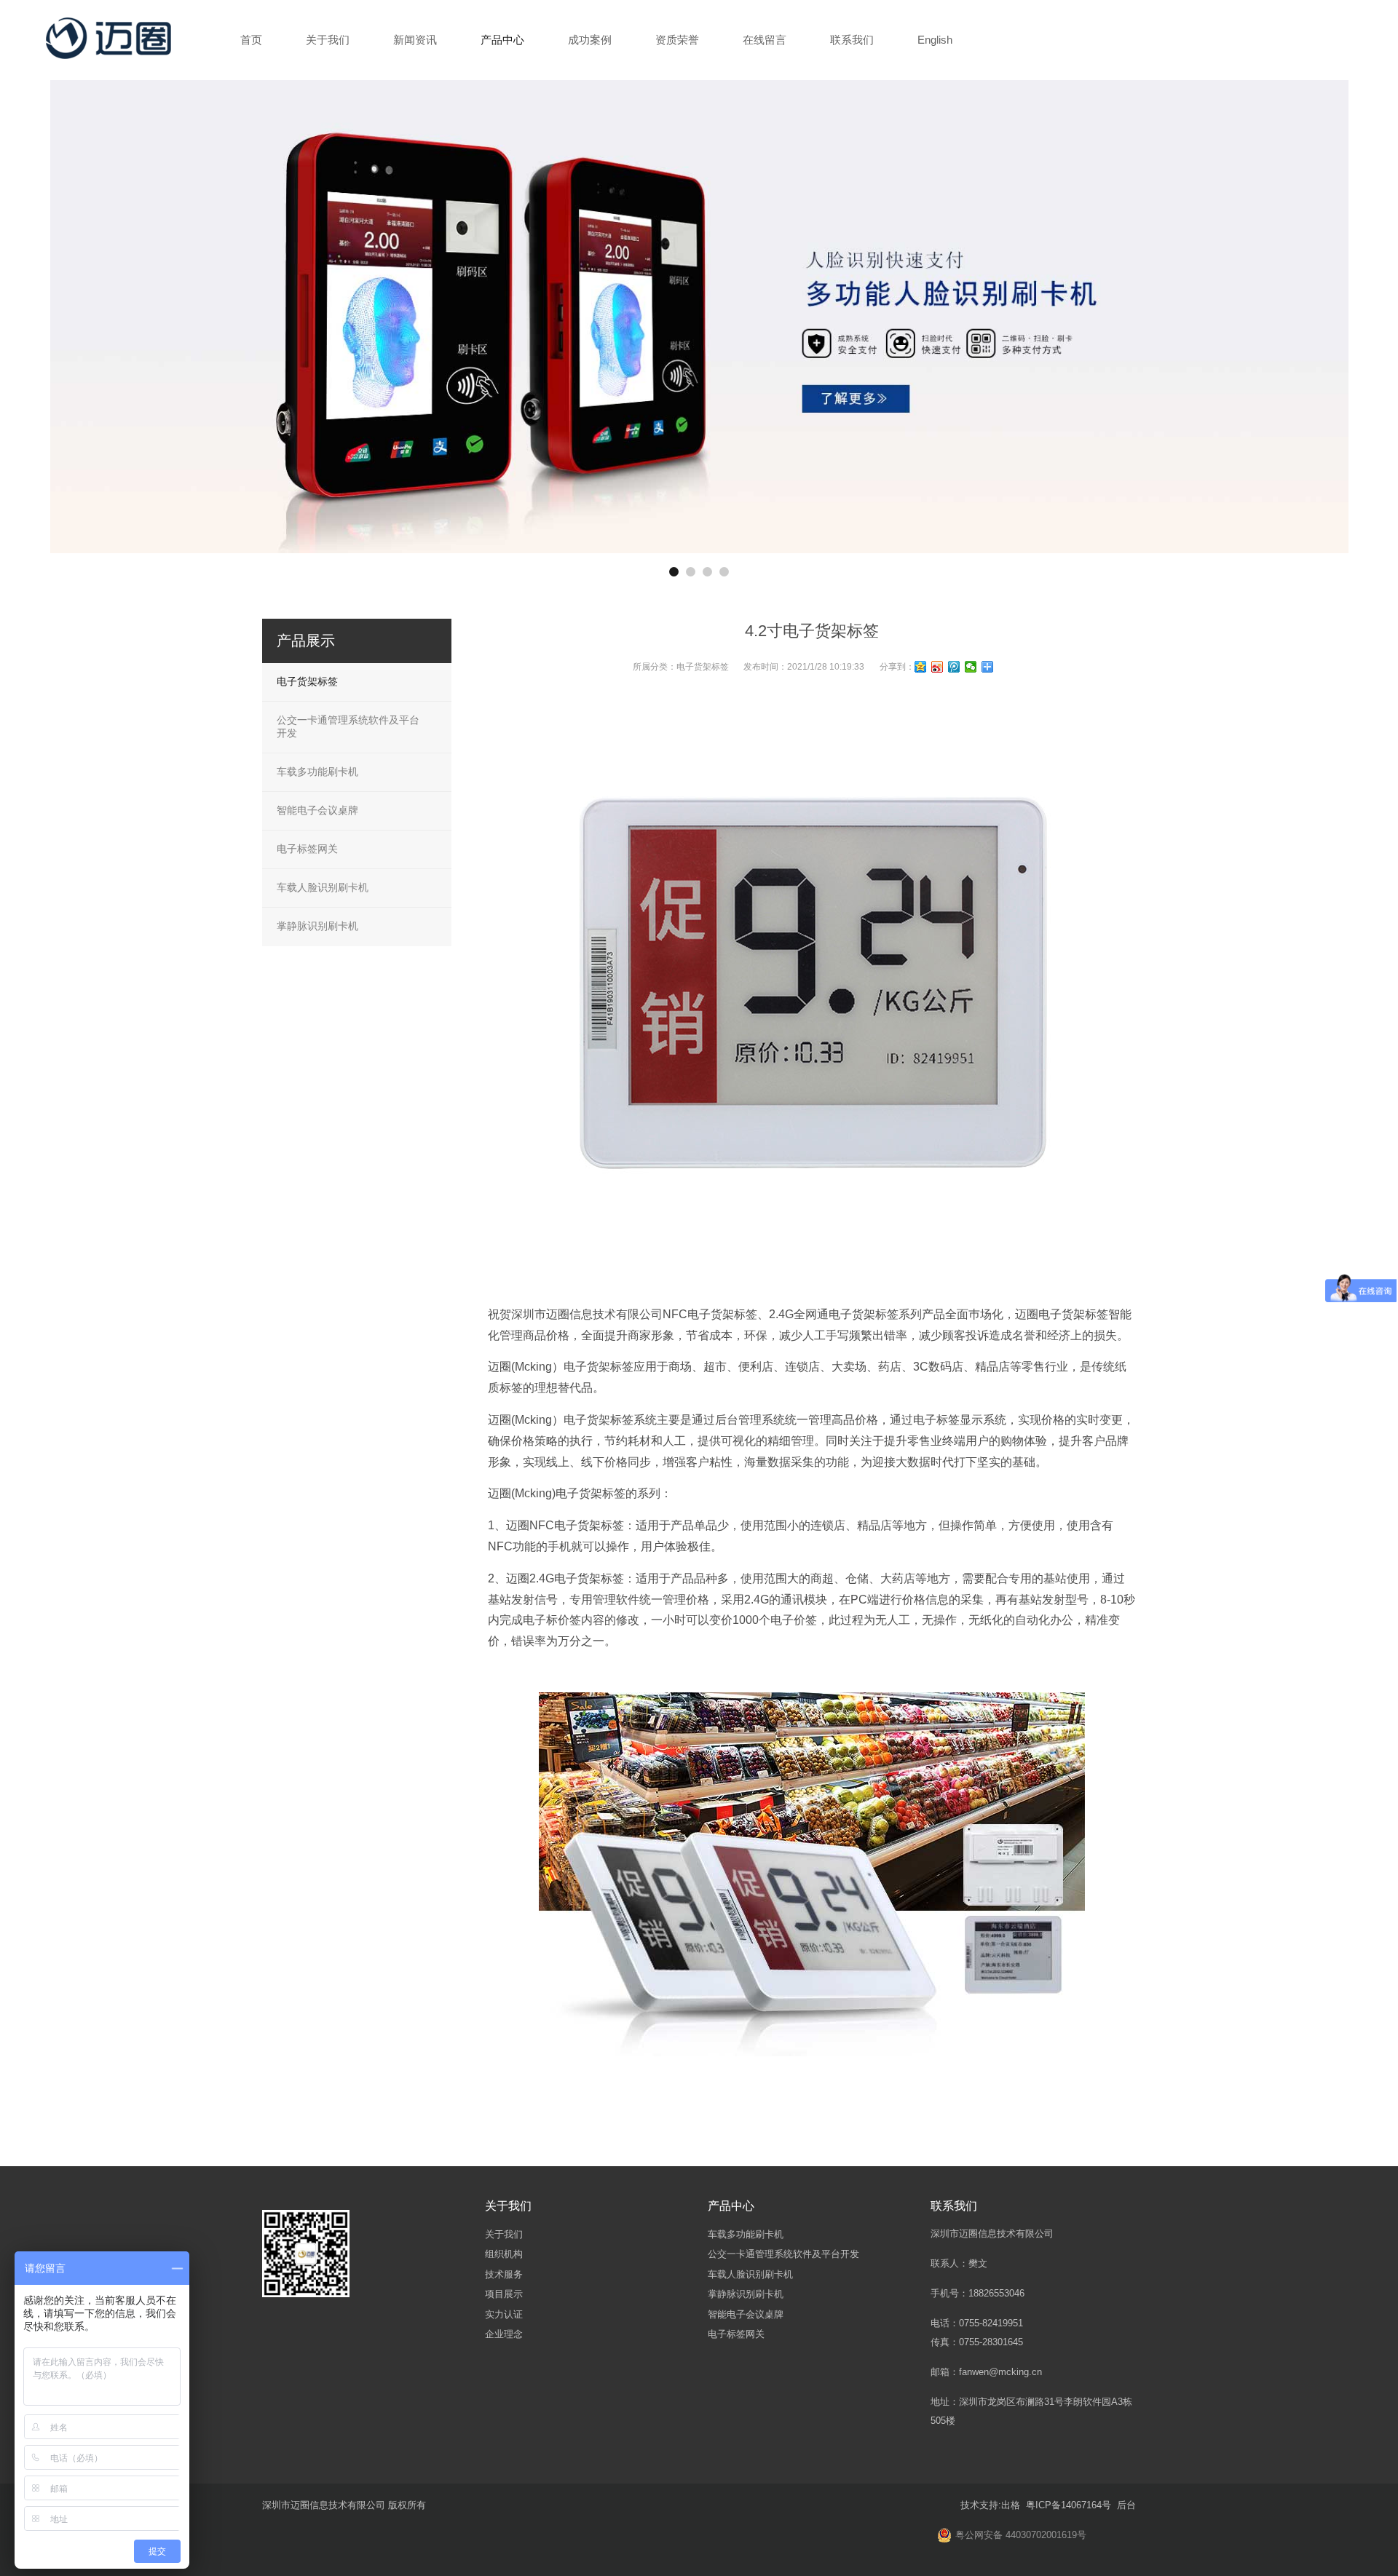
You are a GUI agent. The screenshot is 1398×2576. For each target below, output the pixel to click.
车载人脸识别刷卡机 (323, 887)
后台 (1126, 2505)
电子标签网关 (307, 849)
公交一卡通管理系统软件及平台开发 (348, 726)
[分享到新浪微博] (937, 667)
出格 (1011, 2505)
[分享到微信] (971, 667)
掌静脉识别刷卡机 (317, 926)
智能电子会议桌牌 (317, 810)
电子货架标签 (703, 667)
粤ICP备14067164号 (1067, 2505)
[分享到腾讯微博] (954, 667)
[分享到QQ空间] (921, 667)
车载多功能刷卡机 (317, 772)
